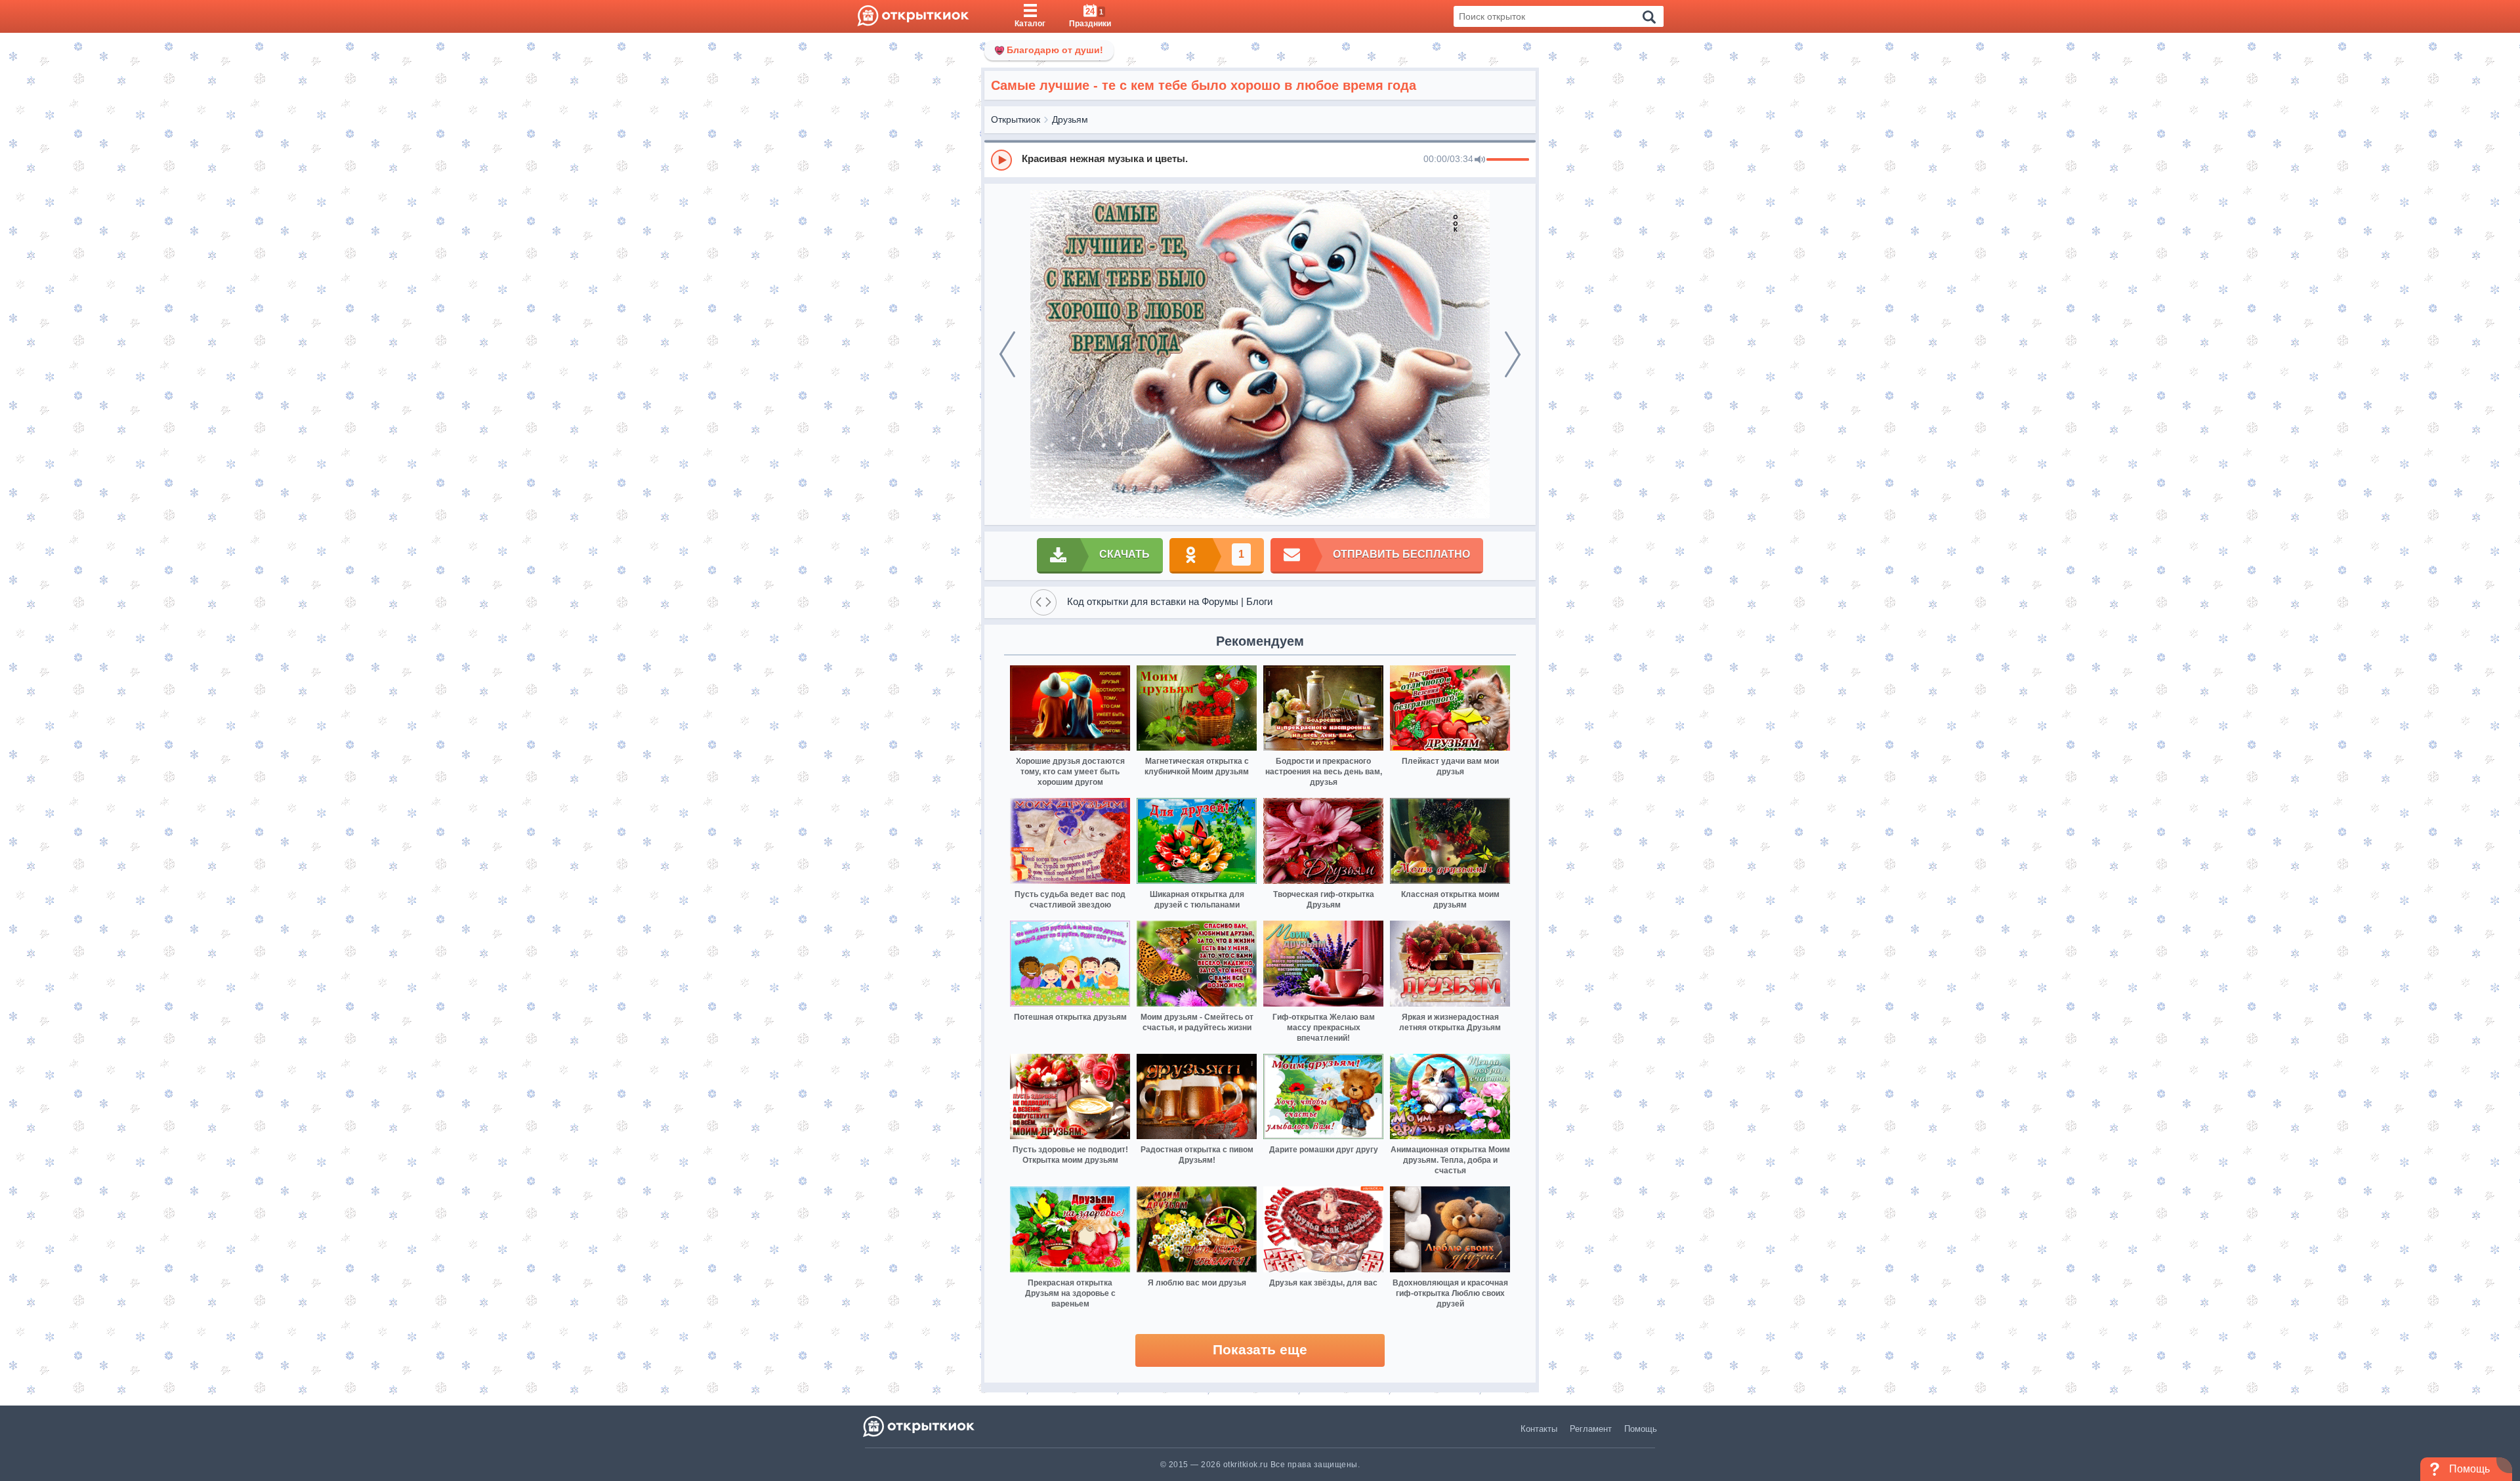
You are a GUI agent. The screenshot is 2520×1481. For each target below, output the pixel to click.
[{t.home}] (920, 1426)
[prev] (1007, 354)
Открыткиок (1016, 119)
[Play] (1001, 160)
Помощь (1641, 1429)
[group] (1260, 159)
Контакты (1539, 1429)
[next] (1513, 354)
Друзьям (1070, 119)
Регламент (1591, 1429)
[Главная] (913, 16)
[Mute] (1480, 160)
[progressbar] (1508, 160)
